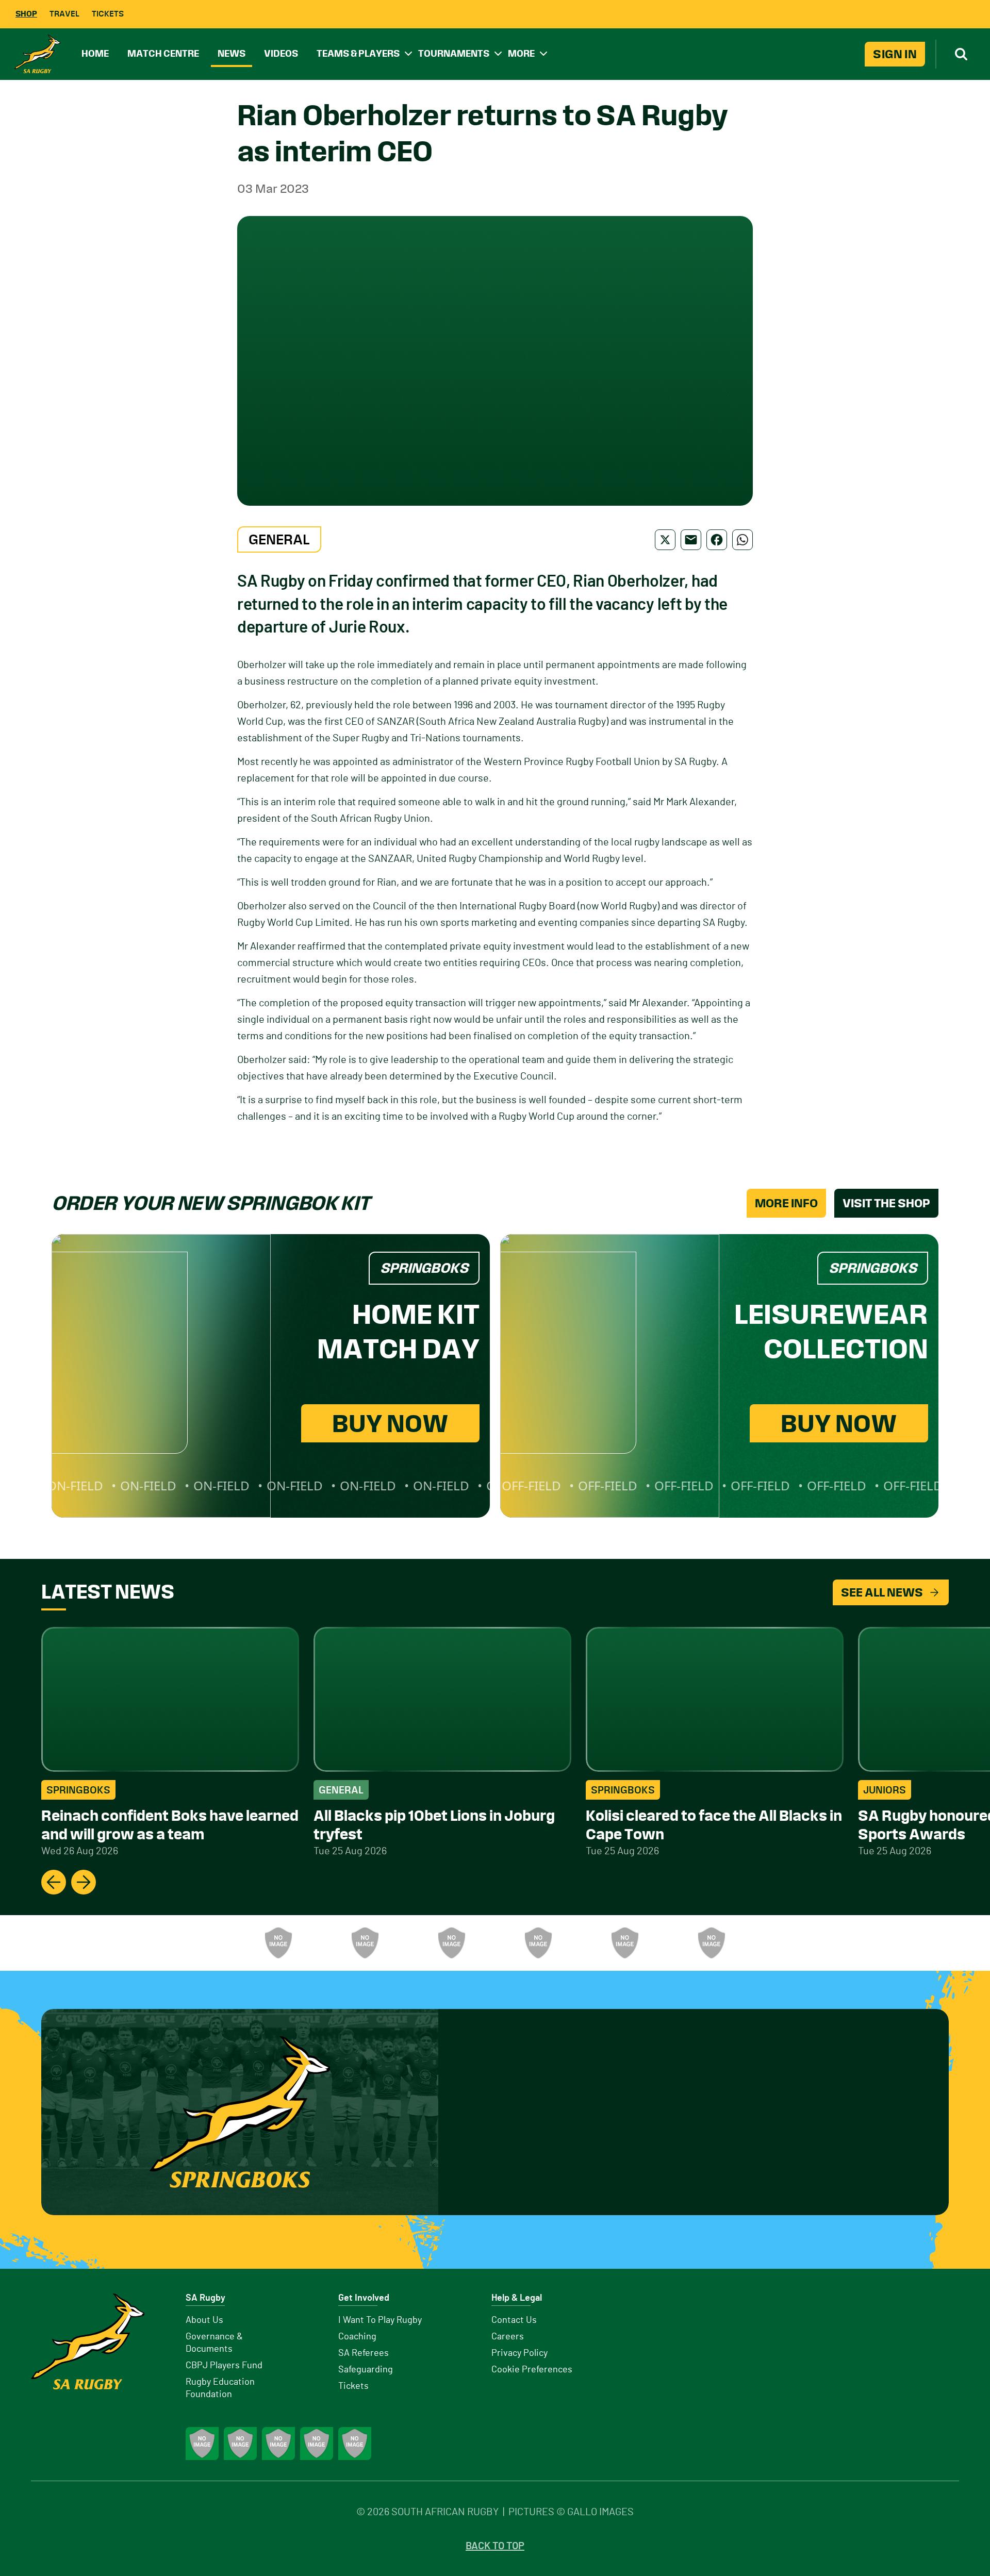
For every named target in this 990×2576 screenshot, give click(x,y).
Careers (508, 2337)
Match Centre (163, 53)
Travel (64, 14)
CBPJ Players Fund (224, 2366)
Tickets (108, 14)
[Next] (84, 1882)
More (521, 53)
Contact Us (514, 2320)
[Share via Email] (691, 540)
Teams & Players (358, 53)
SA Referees (364, 2353)
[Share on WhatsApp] (742, 540)
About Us (204, 2320)
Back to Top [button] (495, 2546)
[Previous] (54, 1882)
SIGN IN (895, 54)
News (232, 53)
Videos (281, 53)
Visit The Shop (886, 1203)
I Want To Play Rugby (380, 2320)
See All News (882, 1592)
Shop (26, 14)
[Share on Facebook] (717, 540)
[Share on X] (665, 540)
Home (95, 53)
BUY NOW (390, 1423)
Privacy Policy (519, 2353)
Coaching (357, 2337)
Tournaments (454, 53)
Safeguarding (366, 2370)
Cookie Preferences (532, 2370)
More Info (786, 1203)
